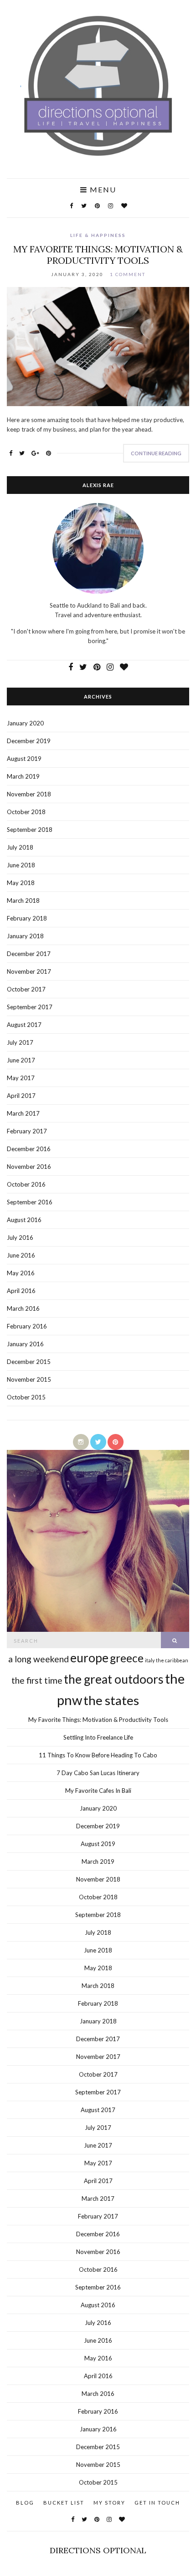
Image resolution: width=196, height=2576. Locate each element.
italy (150, 1660)
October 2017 (26, 989)
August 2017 (24, 1025)
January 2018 (25, 936)
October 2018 (26, 812)
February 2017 (27, 1131)
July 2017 (20, 1042)
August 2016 (24, 1220)
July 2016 (20, 1238)
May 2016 (21, 1273)
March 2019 (23, 776)
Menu (102, 190)
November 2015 (29, 1379)
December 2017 (29, 954)
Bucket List (64, 2503)
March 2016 (23, 1308)
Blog (25, 2503)
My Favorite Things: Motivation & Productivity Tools (98, 255)
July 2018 (20, 847)
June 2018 (21, 865)
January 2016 (25, 1344)
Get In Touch (157, 2503)
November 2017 (29, 971)
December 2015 (29, 1362)
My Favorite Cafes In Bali (98, 1791)
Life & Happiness (98, 235)
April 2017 (21, 1096)
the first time (37, 1680)
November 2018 (29, 794)
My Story (109, 2503)
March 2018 (23, 901)
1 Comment (128, 274)
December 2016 (29, 1149)
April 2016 (21, 1291)
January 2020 (25, 723)
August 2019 (24, 759)
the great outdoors (114, 1679)
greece (127, 1658)
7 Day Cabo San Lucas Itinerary (98, 1773)
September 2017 (30, 1007)
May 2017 (21, 1078)
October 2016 (26, 1184)
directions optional (98, 2550)
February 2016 (27, 1326)
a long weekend (39, 1659)
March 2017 (23, 1113)
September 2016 (30, 1202)
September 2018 (30, 830)
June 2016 (21, 1255)
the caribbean (172, 1660)
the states (111, 1700)
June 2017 (21, 1060)
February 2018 (27, 918)
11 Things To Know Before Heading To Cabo (98, 1755)
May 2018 (21, 883)
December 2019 (29, 741)
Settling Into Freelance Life (98, 1737)
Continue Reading (156, 453)
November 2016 (29, 1167)
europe (89, 1658)
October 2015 (26, 1397)
